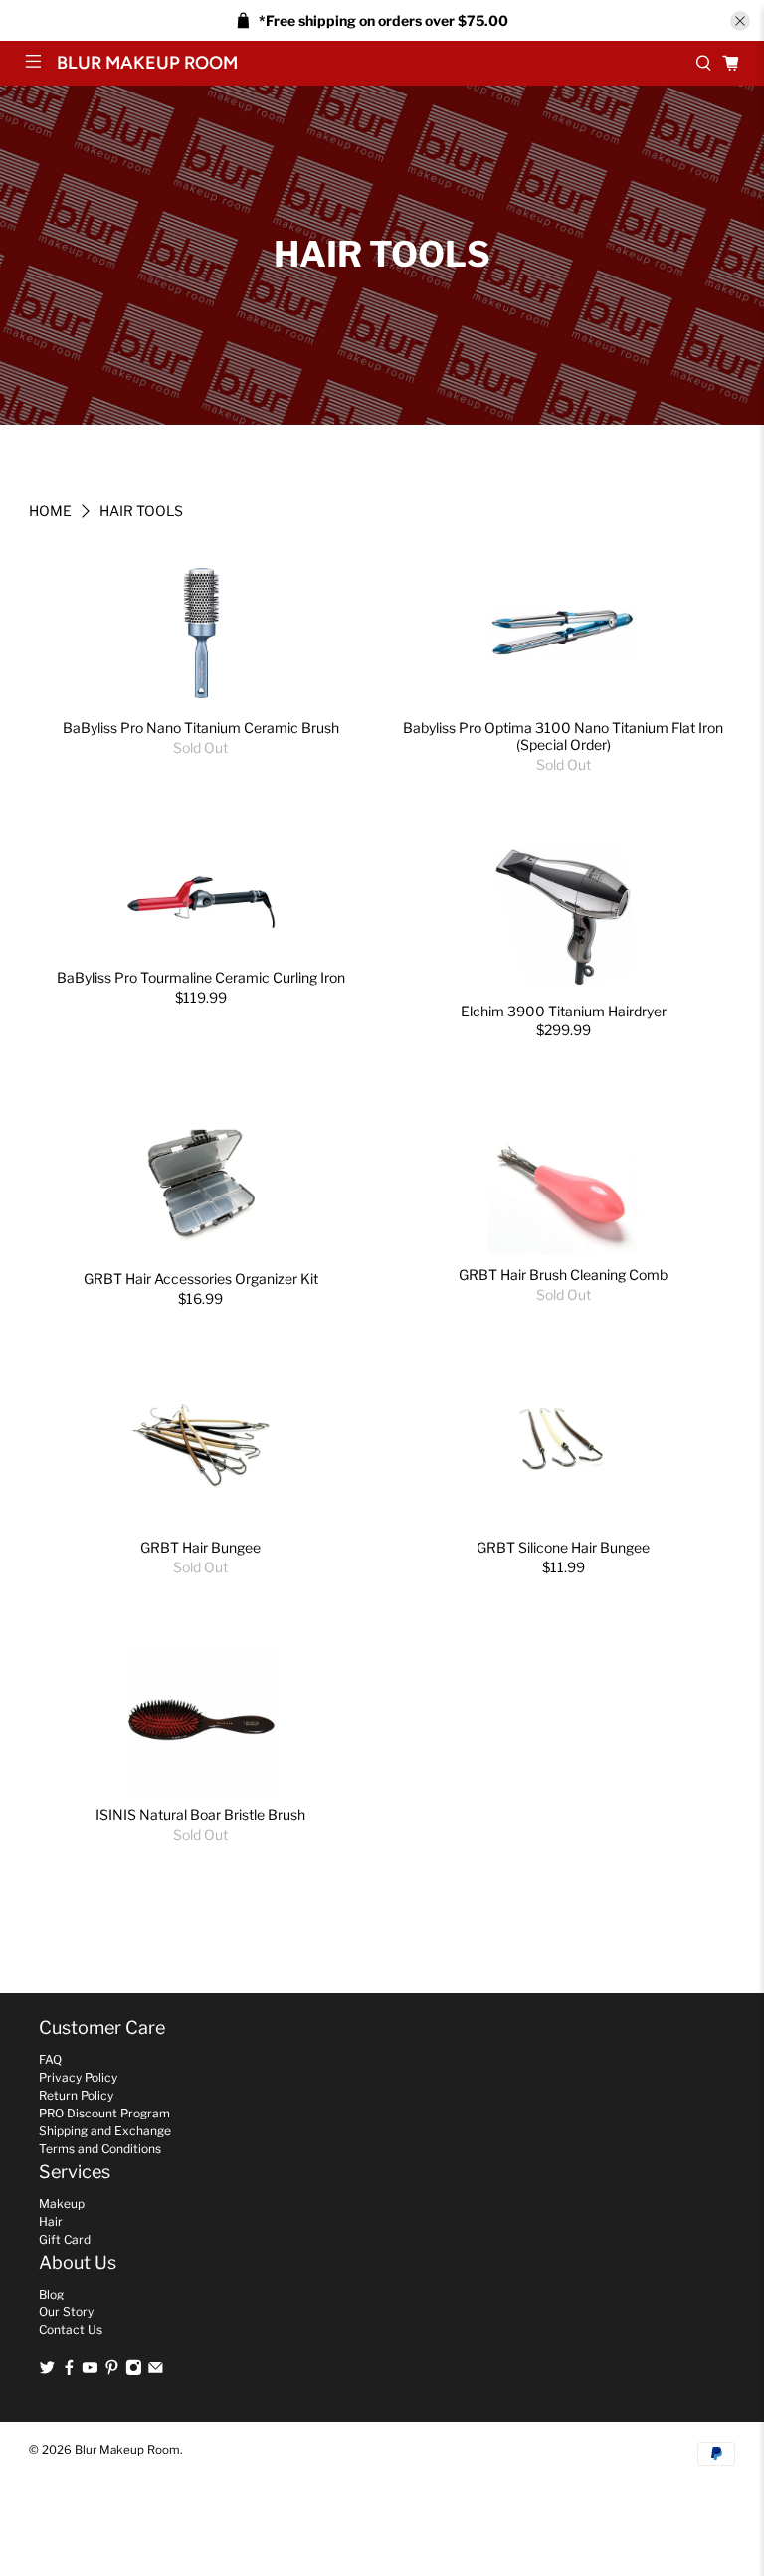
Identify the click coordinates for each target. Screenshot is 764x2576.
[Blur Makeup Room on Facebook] (69, 2372)
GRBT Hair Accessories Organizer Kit (201, 1279)
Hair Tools (141, 511)
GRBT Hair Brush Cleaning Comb (563, 1275)
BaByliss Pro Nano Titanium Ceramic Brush (201, 728)
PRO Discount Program (104, 2113)
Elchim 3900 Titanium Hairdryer (564, 1011)
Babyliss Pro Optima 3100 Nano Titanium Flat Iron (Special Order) (563, 736)
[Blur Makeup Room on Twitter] (47, 2372)
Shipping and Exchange (105, 2131)
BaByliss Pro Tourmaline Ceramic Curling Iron (201, 977)
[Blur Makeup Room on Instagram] (134, 2372)
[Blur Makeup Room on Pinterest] (112, 2372)
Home (50, 511)
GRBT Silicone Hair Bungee (563, 1547)
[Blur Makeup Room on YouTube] (90, 2372)
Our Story (66, 2312)
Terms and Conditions (100, 2149)
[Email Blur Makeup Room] (156, 2372)
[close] (740, 21)
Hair (51, 2221)
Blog (51, 2294)
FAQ (50, 2059)
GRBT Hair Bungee (200, 1547)
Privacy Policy (78, 2077)
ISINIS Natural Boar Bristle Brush (200, 1815)
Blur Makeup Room (127, 2450)
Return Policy (76, 2095)
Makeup (62, 2204)
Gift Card (65, 2239)
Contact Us (71, 2330)
